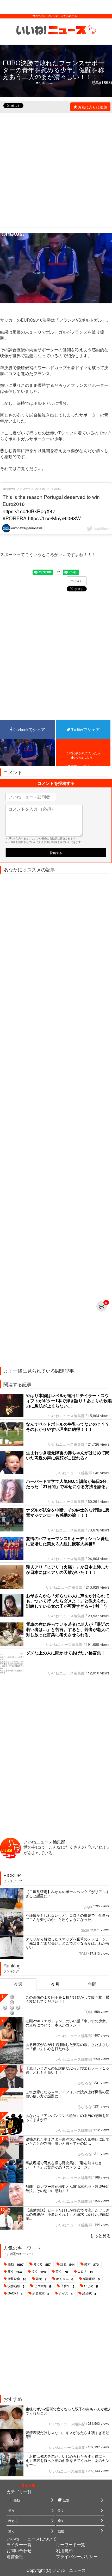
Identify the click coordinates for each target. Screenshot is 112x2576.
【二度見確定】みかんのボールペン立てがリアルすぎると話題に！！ (67, 1894)
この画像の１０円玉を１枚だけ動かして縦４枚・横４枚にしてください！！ (67, 1999)
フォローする (25, 488)
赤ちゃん (65, 2279)
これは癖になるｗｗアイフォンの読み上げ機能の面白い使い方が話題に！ (67, 2094)
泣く (39, 2272)
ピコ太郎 (43, 2286)
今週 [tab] (18, 1984)
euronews (9, 488)
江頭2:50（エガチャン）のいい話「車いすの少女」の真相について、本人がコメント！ (67, 2023)
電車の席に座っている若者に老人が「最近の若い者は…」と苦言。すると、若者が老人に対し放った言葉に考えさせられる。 (68, 1629)
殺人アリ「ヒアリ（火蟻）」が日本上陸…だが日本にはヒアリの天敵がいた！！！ (68, 1570)
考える (42, 2264)
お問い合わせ (19, 2550)
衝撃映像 (17, 2279)
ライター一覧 (19, 2544)
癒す (92, 2264)
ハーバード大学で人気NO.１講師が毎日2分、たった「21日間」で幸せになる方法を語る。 (68, 1484)
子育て (68, 2286)
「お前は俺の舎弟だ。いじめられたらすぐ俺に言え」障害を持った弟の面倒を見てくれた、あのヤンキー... (67, 2460)
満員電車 (41, 2293)
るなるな (85, 2083)
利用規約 (64, 2550)
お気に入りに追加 (92, 107)
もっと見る (100, 2236)
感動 (16, 2264)
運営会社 (15, 2556)
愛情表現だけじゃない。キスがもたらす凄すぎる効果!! (67, 2435)
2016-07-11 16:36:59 (48, 488)
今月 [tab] (55, 1984)
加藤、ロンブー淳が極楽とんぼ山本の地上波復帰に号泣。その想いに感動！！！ (67, 2188)
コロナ (85, 2272)
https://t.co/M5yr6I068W (54, 518)
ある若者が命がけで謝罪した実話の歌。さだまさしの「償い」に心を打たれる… (67, 2046)
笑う (15, 2272)
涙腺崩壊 (16, 2286)
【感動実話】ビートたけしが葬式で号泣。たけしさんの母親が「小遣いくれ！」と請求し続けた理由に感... (67, 2214)
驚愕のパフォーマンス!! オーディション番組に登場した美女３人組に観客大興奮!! (67, 1541)
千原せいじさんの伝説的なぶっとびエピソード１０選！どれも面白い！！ (67, 2070)
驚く (62, 2272)
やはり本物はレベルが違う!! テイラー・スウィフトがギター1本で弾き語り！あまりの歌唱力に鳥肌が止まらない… (69, 1401)
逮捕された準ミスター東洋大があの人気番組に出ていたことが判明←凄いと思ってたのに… (67, 2141)
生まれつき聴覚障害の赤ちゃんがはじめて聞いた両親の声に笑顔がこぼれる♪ (68, 1455)
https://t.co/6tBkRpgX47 (29, 511)
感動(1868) (102, 82)
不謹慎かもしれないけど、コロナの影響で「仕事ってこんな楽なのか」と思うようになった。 (67, 1917)
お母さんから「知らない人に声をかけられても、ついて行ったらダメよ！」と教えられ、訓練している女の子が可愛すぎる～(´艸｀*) (68, 1601)
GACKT (15, 2293)
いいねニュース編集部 (66, 1416)
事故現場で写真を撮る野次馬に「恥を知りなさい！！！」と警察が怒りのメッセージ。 (64, 2165)
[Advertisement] (56, 169)
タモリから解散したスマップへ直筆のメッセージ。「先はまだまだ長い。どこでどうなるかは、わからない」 (67, 1943)
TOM (83, 1954)
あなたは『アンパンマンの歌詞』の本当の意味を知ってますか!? (67, 2117)
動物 (41, 2279)
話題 (68, 2264)
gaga (88, 1906)
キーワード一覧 (71, 2544)
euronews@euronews (26, 528)
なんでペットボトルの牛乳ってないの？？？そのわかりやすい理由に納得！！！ (68, 1427)
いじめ (91, 2286)
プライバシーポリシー (77, 2556)
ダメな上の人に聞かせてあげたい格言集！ (66, 1653)
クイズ (66, 2293)
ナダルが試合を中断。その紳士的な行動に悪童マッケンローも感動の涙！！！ (68, 1512)
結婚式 (89, 2293)
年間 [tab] (92, 1984)
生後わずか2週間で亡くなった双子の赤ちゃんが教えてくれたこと (69, 2411)
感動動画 (91, 2279)
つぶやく (77, 581)
